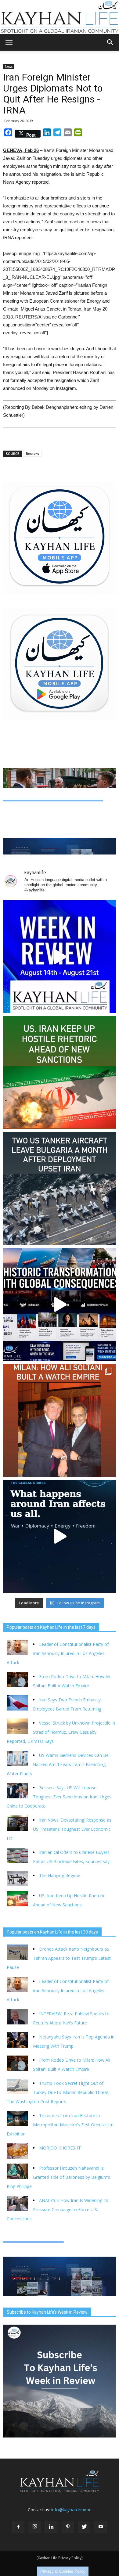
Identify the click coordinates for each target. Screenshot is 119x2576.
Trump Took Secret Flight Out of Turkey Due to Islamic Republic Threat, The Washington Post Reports (58, 2092)
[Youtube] (101, 2527)
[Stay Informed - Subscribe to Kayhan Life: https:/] (60, 1304)
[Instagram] (35, 2527)
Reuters (32, 453)
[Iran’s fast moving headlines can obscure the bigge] (60, 1536)
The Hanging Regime (60, 1875)
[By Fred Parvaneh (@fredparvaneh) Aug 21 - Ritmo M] (60, 1420)
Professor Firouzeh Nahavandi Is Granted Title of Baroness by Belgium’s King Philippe (58, 2177)
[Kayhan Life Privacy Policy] (60, 2558)
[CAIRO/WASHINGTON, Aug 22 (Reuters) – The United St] (60, 1073)
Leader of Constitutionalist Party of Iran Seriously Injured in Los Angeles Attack (58, 1653)
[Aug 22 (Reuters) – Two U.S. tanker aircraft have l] (60, 1189)
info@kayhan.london (71, 2510)
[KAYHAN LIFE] (60, 17)
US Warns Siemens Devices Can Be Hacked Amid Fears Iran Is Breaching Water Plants (58, 1764)
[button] (110, 42)
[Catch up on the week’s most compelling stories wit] (60, 957)
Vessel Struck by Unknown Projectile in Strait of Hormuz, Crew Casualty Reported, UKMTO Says (61, 1732)
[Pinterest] (68, 2527)
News (9, 67)
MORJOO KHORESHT (61, 2148)
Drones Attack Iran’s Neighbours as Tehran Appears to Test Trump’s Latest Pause (59, 1958)
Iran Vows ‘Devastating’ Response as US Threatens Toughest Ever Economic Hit (59, 1829)
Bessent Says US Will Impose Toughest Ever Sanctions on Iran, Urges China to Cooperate (59, 1797)
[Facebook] (18, 2527)
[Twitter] (84, 2527)
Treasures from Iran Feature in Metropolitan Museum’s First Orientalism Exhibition (60, 2125)
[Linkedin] (51, 2527)
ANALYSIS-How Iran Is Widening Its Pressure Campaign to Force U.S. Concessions (58, 2209)
